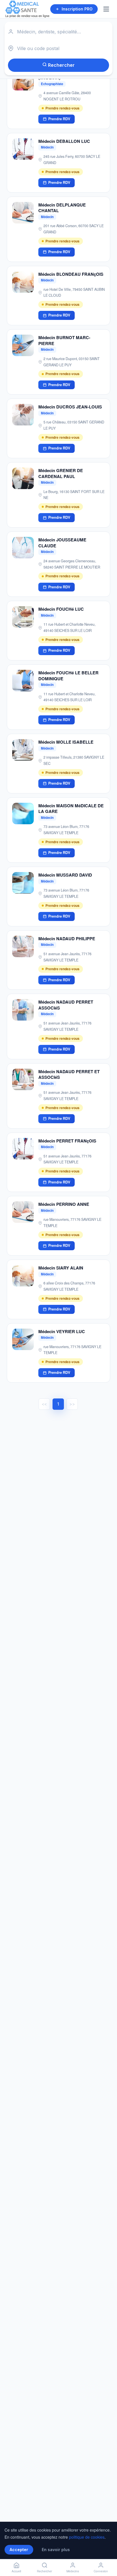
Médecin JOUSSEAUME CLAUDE (62, 543)
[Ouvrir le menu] (107, 9)
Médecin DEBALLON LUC (64, 141)
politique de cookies (87, 2537)
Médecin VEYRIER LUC (62, 1331)
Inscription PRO (77, 9)
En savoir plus (56, 2550)
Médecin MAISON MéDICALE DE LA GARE (71, 809)
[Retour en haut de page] (106, 2553)
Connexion (101, 2571)
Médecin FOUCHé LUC (61, 609)
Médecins (73, 2571)
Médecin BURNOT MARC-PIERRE (64, 340)
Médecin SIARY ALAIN (61, 1268)
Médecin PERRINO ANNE (64, 1204)
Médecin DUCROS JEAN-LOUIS (70, 407)
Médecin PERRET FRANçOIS (67, 1141)
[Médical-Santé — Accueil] (27, 9)
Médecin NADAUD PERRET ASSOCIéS (66, 1005)
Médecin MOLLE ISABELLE (66, 742)
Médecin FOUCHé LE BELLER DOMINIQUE (68, 676)
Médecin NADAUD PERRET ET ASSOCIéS (69, 1074)
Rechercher (61, 65)
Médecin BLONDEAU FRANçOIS (71, 274)
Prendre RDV (59, 119)
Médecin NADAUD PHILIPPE (67, 939)
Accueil (16, 2571)
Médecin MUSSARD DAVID (65, 875)
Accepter (19, 2550)
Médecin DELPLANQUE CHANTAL (62, 208)
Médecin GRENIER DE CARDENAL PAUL (61, 473)
